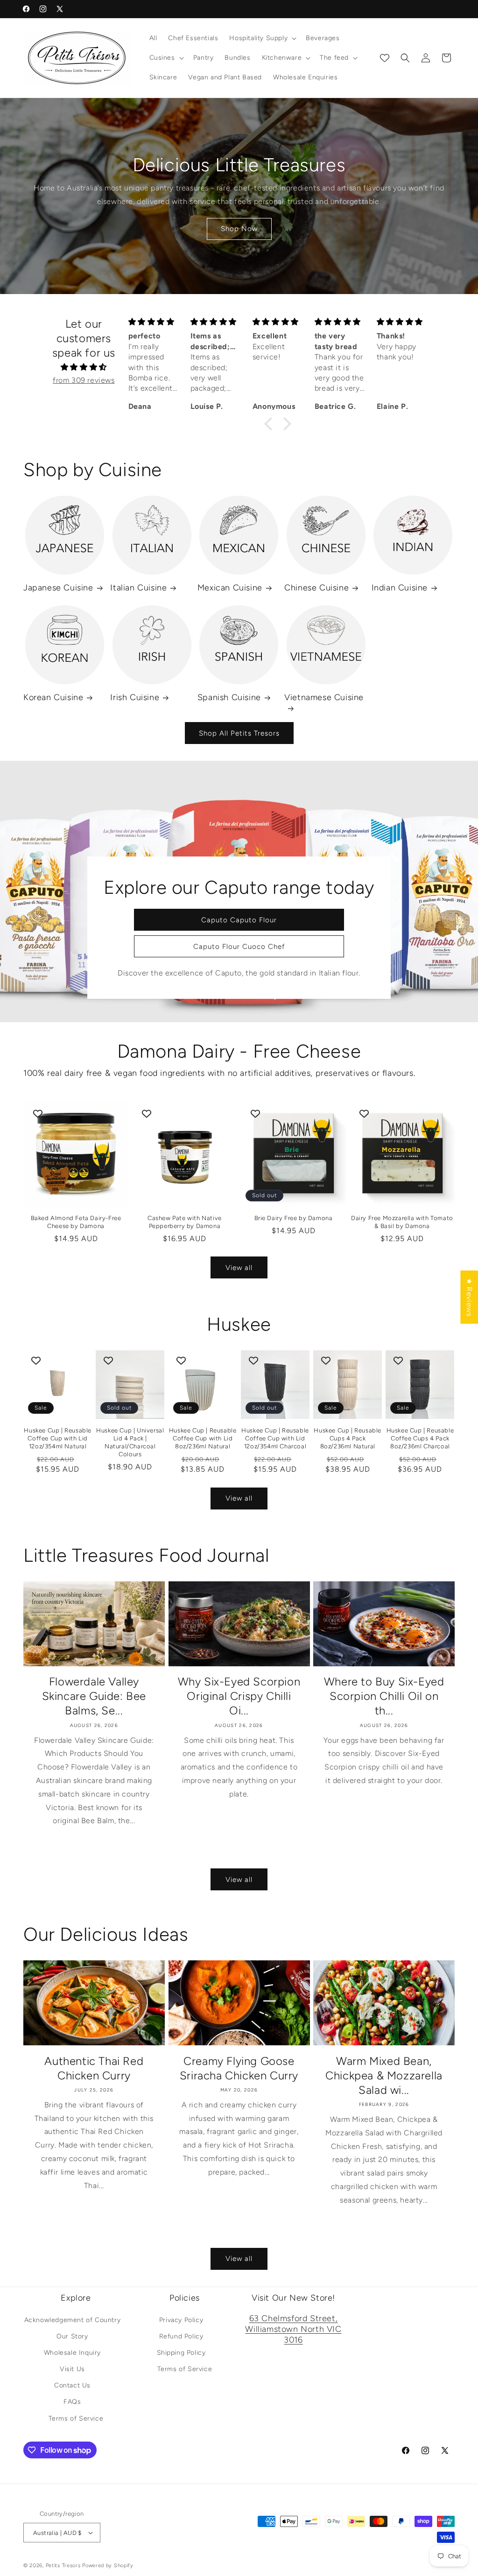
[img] (84, 367)
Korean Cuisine (53, 697)
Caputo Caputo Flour (239, 920)
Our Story (72, 2336)
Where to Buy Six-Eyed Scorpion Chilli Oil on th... (384, 1696)
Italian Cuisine (138, 588)
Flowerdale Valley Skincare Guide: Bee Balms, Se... (94, 1696)
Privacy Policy (181, 2320)
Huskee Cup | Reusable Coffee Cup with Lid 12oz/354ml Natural (58, 1438)
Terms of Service (76, 2418)
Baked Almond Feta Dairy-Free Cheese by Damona (76, 1222)
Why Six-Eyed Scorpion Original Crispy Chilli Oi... (239, 1696)
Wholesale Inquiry (72, 2353)
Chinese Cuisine (316, 588)
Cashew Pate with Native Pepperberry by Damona (185, 1222)
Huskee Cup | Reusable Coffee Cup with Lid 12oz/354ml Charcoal (275, 1438)
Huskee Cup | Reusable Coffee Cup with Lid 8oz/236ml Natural (203, 1438)
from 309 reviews (84, 380)
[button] (262, 38)
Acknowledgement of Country (73, 2320)
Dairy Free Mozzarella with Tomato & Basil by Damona (402, 1222)
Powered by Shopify (108, 2565)
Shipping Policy (181, 2353)
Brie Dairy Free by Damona (294, 1218)
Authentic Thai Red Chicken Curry (94, 2068)
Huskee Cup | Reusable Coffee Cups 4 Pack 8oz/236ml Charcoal (420, 1438)
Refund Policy (181, 2336)
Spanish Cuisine (229, 697)
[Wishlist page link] (385, 58)
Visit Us (72, 2369)
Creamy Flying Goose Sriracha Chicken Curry (239, 2068)
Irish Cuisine (135, 697)
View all (239, 1268)
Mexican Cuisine (230, 588)
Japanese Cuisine (58, 588)
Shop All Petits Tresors (239, 733)
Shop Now (239, 229)
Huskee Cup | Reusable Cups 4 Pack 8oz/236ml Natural (348, 1438)
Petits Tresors (63, 2565)
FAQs (72, 2402)
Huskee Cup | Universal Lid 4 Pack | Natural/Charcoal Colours (130, 1442)
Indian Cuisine (400, 588)
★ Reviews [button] (469, 1297)
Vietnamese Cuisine (324, 697)
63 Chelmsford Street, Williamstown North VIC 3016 (293, 2329)
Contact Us (72, 2385)
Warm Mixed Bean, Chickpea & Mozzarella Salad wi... (384, 2075)
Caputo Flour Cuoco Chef (239, 947)
